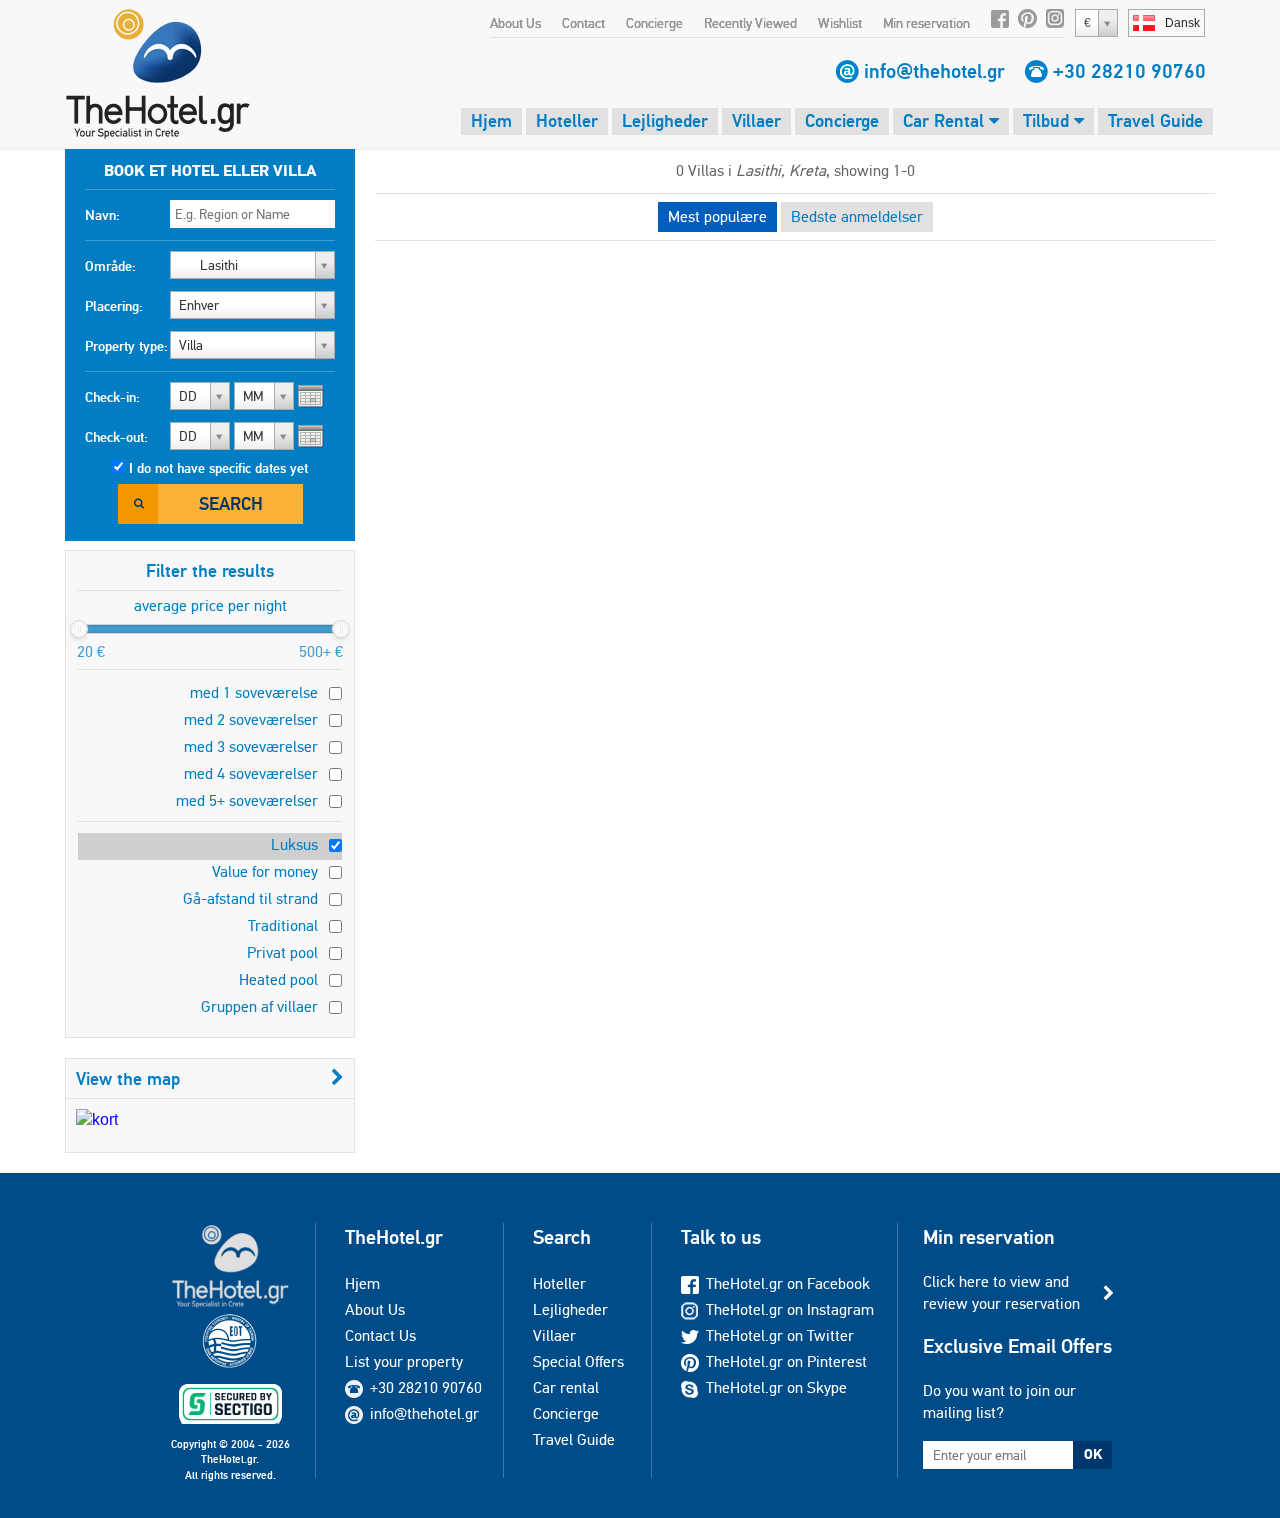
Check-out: (116, 437)
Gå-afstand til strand (250, 898)
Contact (583, 23)
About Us (515, 23)
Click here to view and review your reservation (1001, 1292)
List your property (404, 1361)
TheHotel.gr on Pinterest (786, 1361)
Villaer (756, 120)
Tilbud (1048, 120)
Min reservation (926, 23)
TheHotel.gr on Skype (776, 1387)
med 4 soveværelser (251, 773)
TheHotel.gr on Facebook (788, 1283)
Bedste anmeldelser (857, 216)
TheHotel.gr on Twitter (780, 1335)
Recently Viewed (750, 23)
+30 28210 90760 (1129, 71)
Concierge (654, 23)
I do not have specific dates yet (218, 468)
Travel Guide (1155, 120)
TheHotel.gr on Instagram (790, 1309)
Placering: (114, 306)
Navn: (102, 215)
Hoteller (567, 120)
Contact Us (380, 1335)
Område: (110, 266)
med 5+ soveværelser (247, 800)
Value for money (265, 871)
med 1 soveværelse (254, 692)
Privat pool (282, 952)
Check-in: (112, 397)
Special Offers (578, 1361)
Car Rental (946, 120)
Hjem (491, 120)
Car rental (566, 1387)
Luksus (294, 844)
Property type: (126, 346)
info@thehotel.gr (934, 71)
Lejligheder (665, 120)
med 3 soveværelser (251, 746)
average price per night (210, 605)
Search (231, 503)
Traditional (283, 925)
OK (1093, 1454)
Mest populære (717, 216)
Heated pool (278, 979)
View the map (128, 1078)
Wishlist (840, 23)
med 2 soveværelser (251, 719)
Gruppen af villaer (259, 1006)
